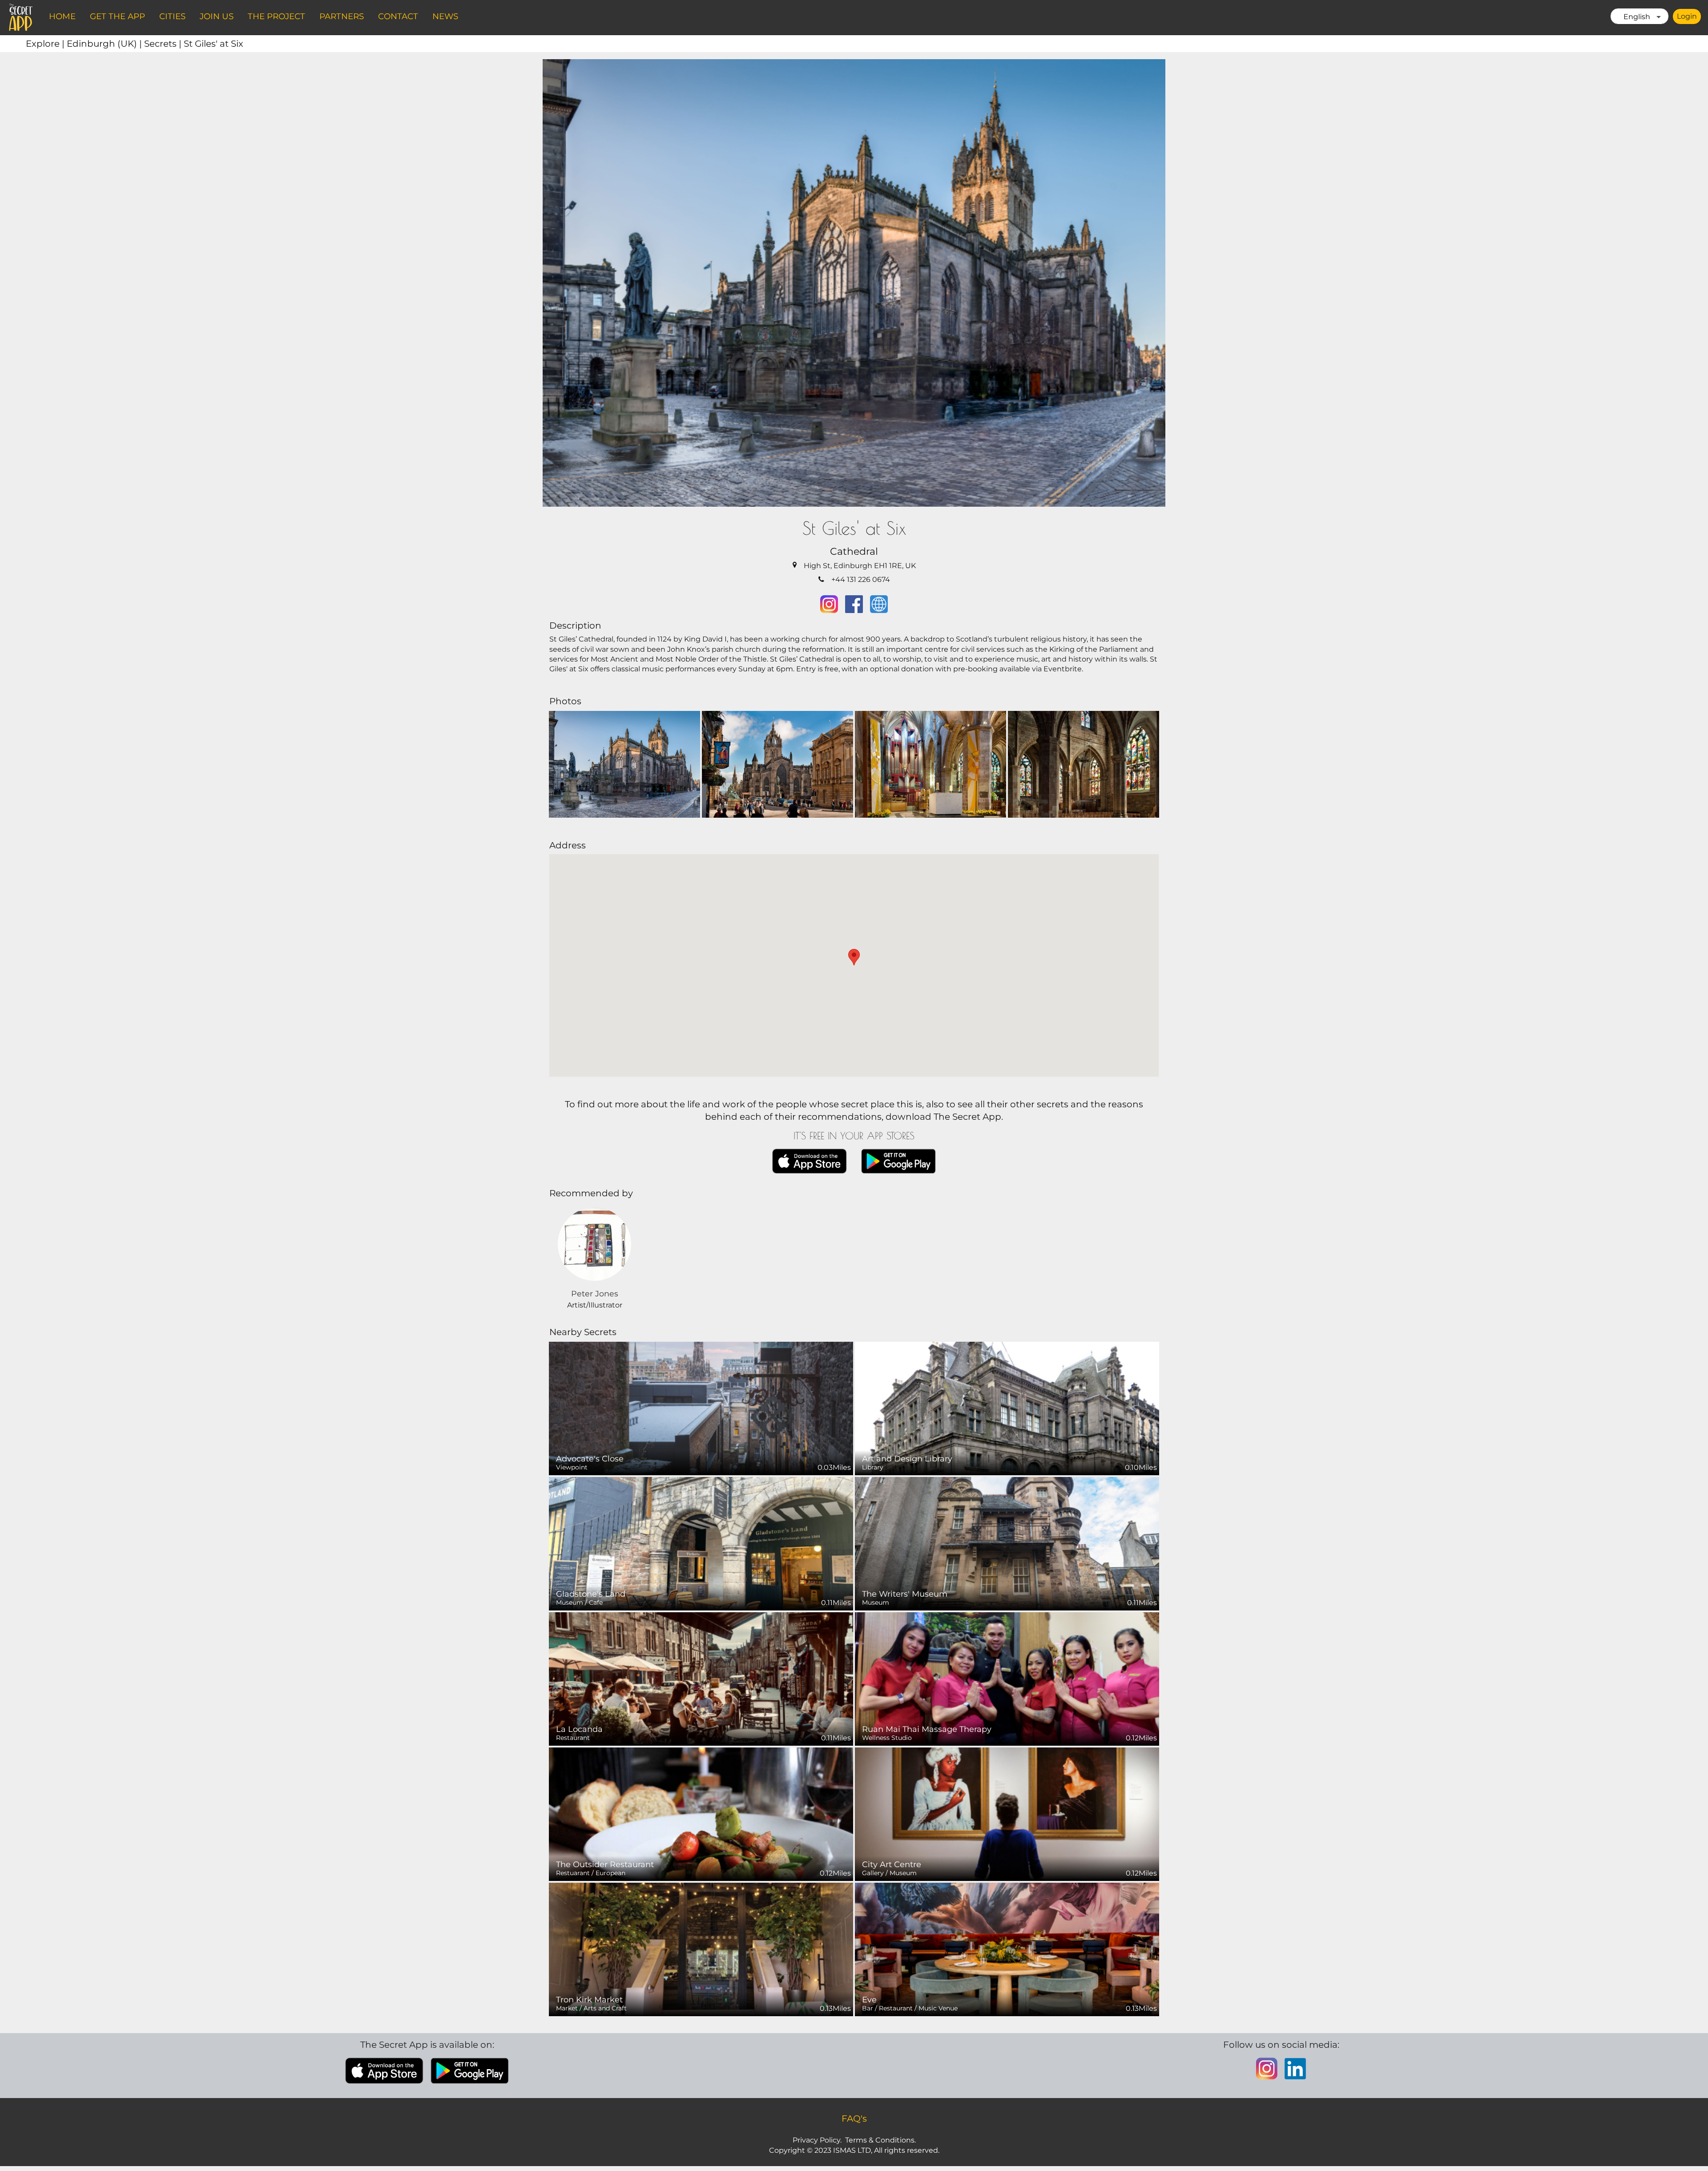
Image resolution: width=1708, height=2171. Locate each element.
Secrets (164, 44)
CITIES (172, 16)
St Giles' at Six (213, 44)
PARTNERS (342, 16)
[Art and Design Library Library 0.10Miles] (1007, 1408)
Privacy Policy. (817, 2140)
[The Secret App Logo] (21, 17)
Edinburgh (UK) (105, 44)
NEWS (445, 16)
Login (1687, 16)
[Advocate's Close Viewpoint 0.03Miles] (701, 1408)
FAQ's (854, 2119)
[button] (854, 957)
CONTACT (398, 16)
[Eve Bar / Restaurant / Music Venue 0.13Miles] (1007, 1949)
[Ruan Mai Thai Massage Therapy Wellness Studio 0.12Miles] (1007, 1678)
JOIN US (217, 16)
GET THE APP (117, 16)
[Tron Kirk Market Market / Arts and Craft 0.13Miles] (701, 1949)
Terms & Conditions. (880, 2140)
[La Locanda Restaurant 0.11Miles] (701, 1678)
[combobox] (1640, 16)
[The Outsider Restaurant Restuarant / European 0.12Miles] (701, 1814)
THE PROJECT (276, 16)
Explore (46, 44)
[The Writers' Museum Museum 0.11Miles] (1007, 1543)
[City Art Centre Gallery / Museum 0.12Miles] (1007, 1814)
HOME (62, 16)
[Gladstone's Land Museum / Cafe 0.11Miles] (701, 1543)
